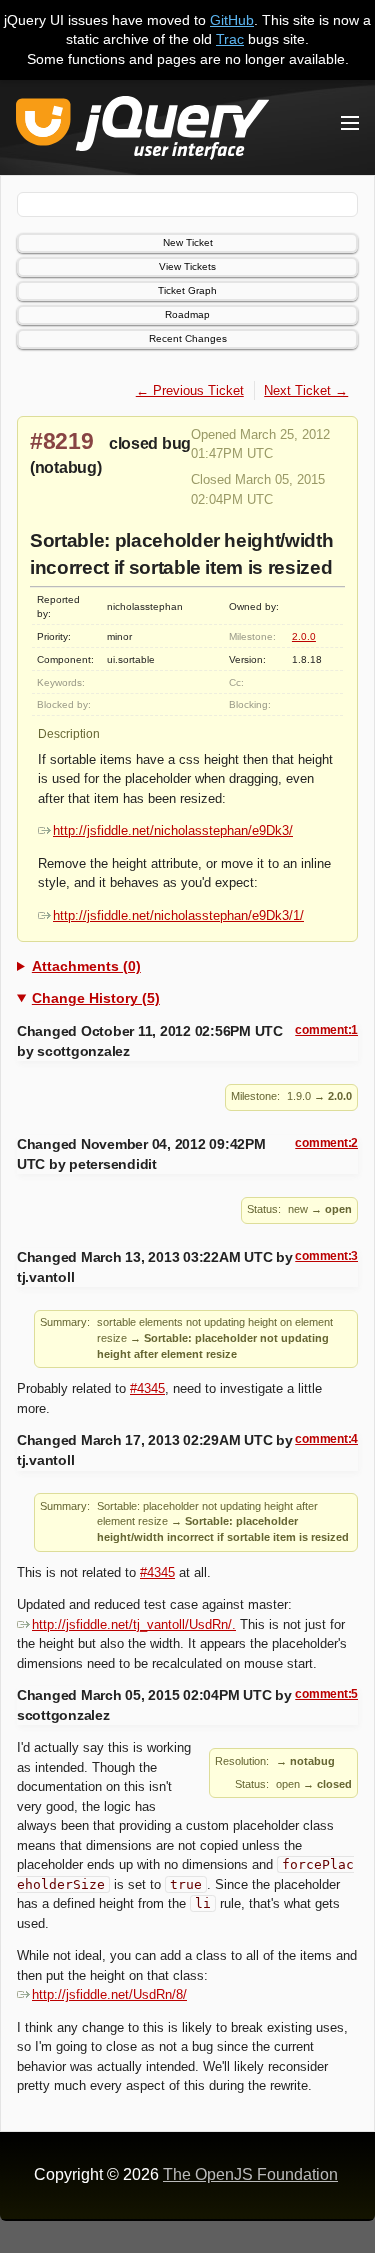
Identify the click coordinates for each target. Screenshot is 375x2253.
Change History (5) (96, 998)
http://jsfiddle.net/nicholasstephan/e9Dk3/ (173, 830)
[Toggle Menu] (350, 123)
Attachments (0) (86, 966)
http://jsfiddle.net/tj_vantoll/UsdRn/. (134, 1624)
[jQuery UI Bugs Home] (142, 131)
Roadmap (187, 314)
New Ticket (188, 242)
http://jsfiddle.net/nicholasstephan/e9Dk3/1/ (178, 915)
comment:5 (326, 1694)
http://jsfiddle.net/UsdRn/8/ (109, 1994)
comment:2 (326, 1143)
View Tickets (187, 266)
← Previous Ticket (190, 390)
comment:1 (326, 1030)
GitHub (232, 20)
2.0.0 (304, 636)
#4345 (147, 1388)
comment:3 (326, 1256)
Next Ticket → (306, 390)
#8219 (62, 441)
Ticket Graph (187, 290)
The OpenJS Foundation (250, 2174)
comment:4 (326, 1439)
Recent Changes (188, 338)
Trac (230, 39)
